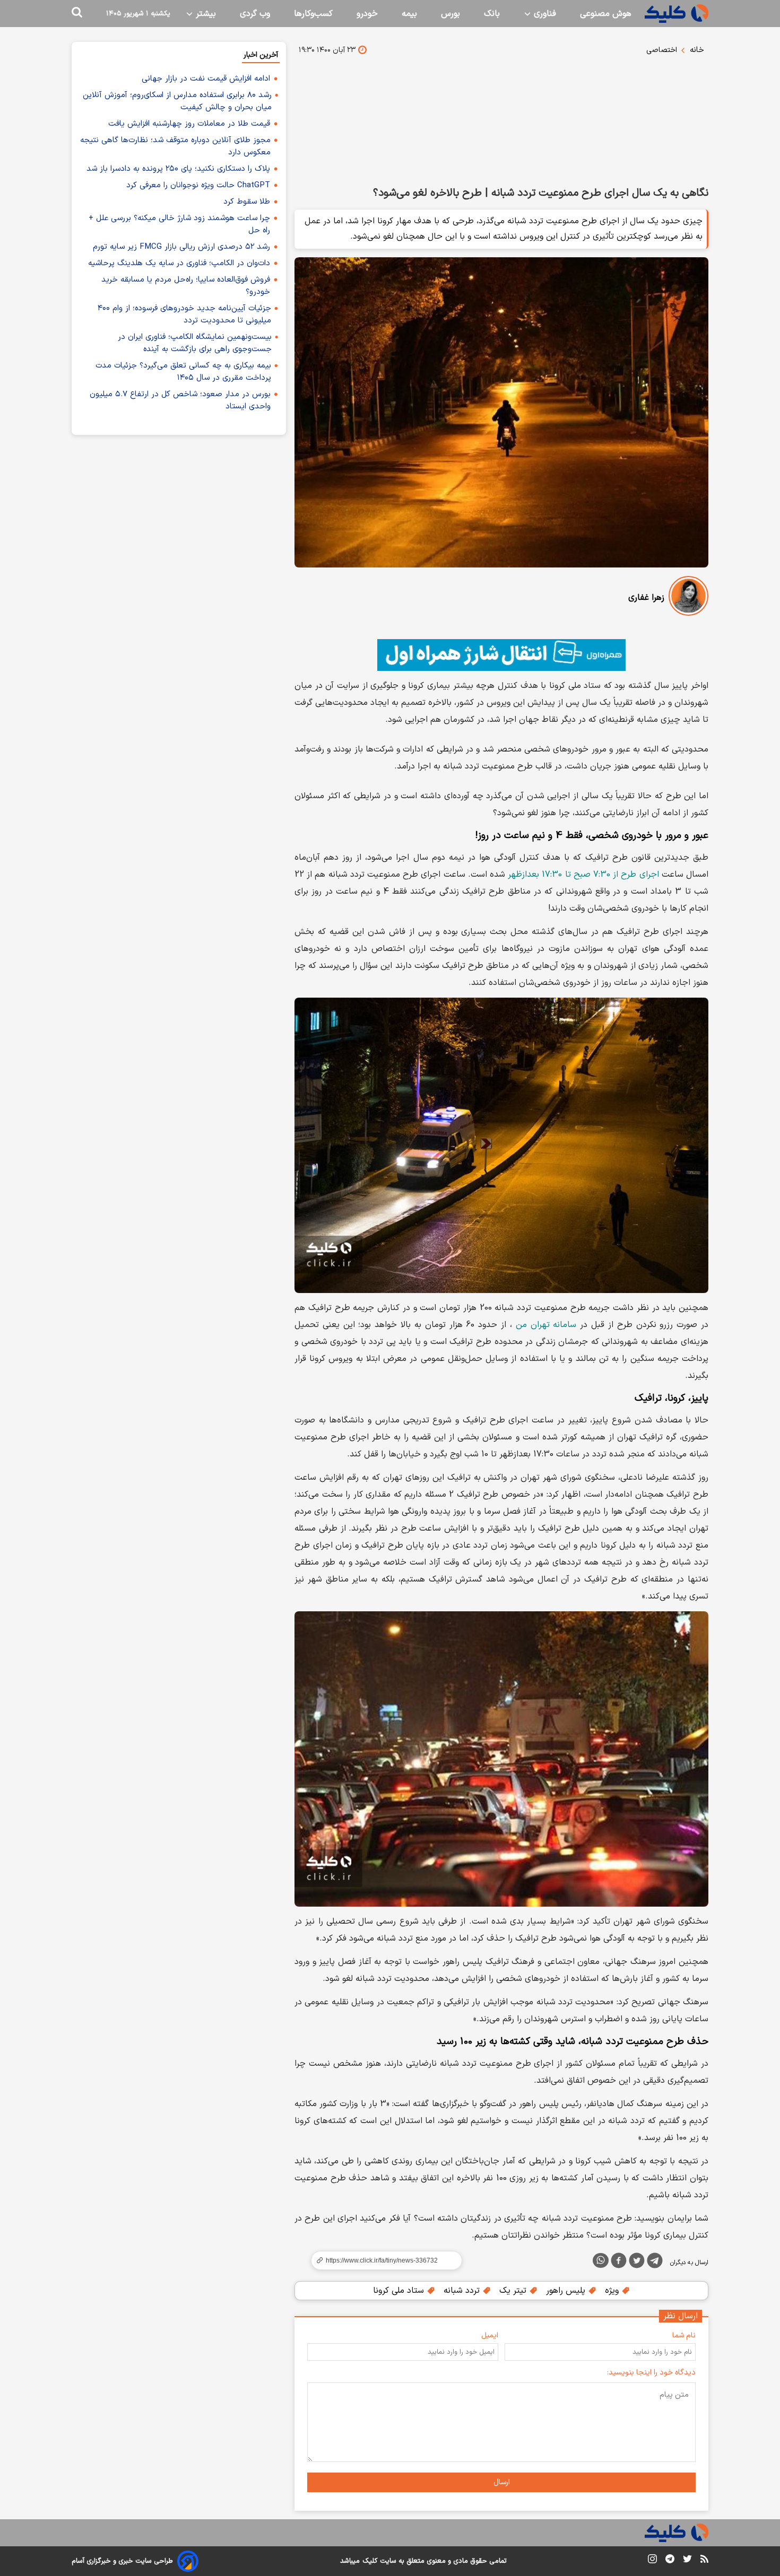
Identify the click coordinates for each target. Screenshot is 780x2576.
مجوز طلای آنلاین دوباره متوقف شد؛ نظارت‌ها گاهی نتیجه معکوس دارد (175, 146)
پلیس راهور (567, 2291)
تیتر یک (514, 2291)
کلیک (370, 2561)
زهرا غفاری (646, 598)
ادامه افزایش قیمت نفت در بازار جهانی (206, 79)
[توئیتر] (637, 2263)
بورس (450, 14)
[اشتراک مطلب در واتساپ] (601, 2260)
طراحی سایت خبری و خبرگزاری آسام (122, 2561)
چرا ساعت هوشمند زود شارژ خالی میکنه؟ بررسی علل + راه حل (179, 224)
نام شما (684, 2335)
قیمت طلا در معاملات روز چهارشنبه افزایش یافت (189, 124)
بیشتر (205, 14)
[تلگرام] (655, 2263)
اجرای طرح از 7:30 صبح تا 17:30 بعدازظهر (583, 875)
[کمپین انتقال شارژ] (501, 655)
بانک (492, 14)
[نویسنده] (688, 598)
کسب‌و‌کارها (313, 14)
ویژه (613, 2291)
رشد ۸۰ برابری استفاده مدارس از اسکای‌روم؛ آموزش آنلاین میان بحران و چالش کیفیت (177, 101)
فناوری (544, 14)
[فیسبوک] (619, 2263)
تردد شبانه (463, 2291)
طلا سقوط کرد (247, 202)
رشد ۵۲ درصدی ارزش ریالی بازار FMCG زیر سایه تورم (181, 247)
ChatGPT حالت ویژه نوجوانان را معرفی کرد (198, 185)
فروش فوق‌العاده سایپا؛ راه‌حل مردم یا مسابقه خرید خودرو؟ (186, 286)
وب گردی (255, 14)
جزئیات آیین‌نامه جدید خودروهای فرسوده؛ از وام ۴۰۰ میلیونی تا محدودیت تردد (184, 315)
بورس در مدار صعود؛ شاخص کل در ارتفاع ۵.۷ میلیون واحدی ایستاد (180, 400)
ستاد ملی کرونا (400, 2291)
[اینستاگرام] (652, 2561)
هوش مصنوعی (606, 14)
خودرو (367, 14)
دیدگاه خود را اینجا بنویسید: (651, 2373)
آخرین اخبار (261, 55)
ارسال (502, 2482)
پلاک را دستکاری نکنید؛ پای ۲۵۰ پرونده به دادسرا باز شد (178, 169)
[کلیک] (677, 14)
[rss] (704, 2561)
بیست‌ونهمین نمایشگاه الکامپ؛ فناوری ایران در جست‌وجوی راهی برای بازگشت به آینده (195, 343)
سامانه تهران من (546, 1325)
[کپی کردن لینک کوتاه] (382, 2260)
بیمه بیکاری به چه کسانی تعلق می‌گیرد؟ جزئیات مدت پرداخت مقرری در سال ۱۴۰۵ (183, 372)
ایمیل (490, 2335)
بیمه (409, 14)
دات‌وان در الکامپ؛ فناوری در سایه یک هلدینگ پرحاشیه (179, 263)
